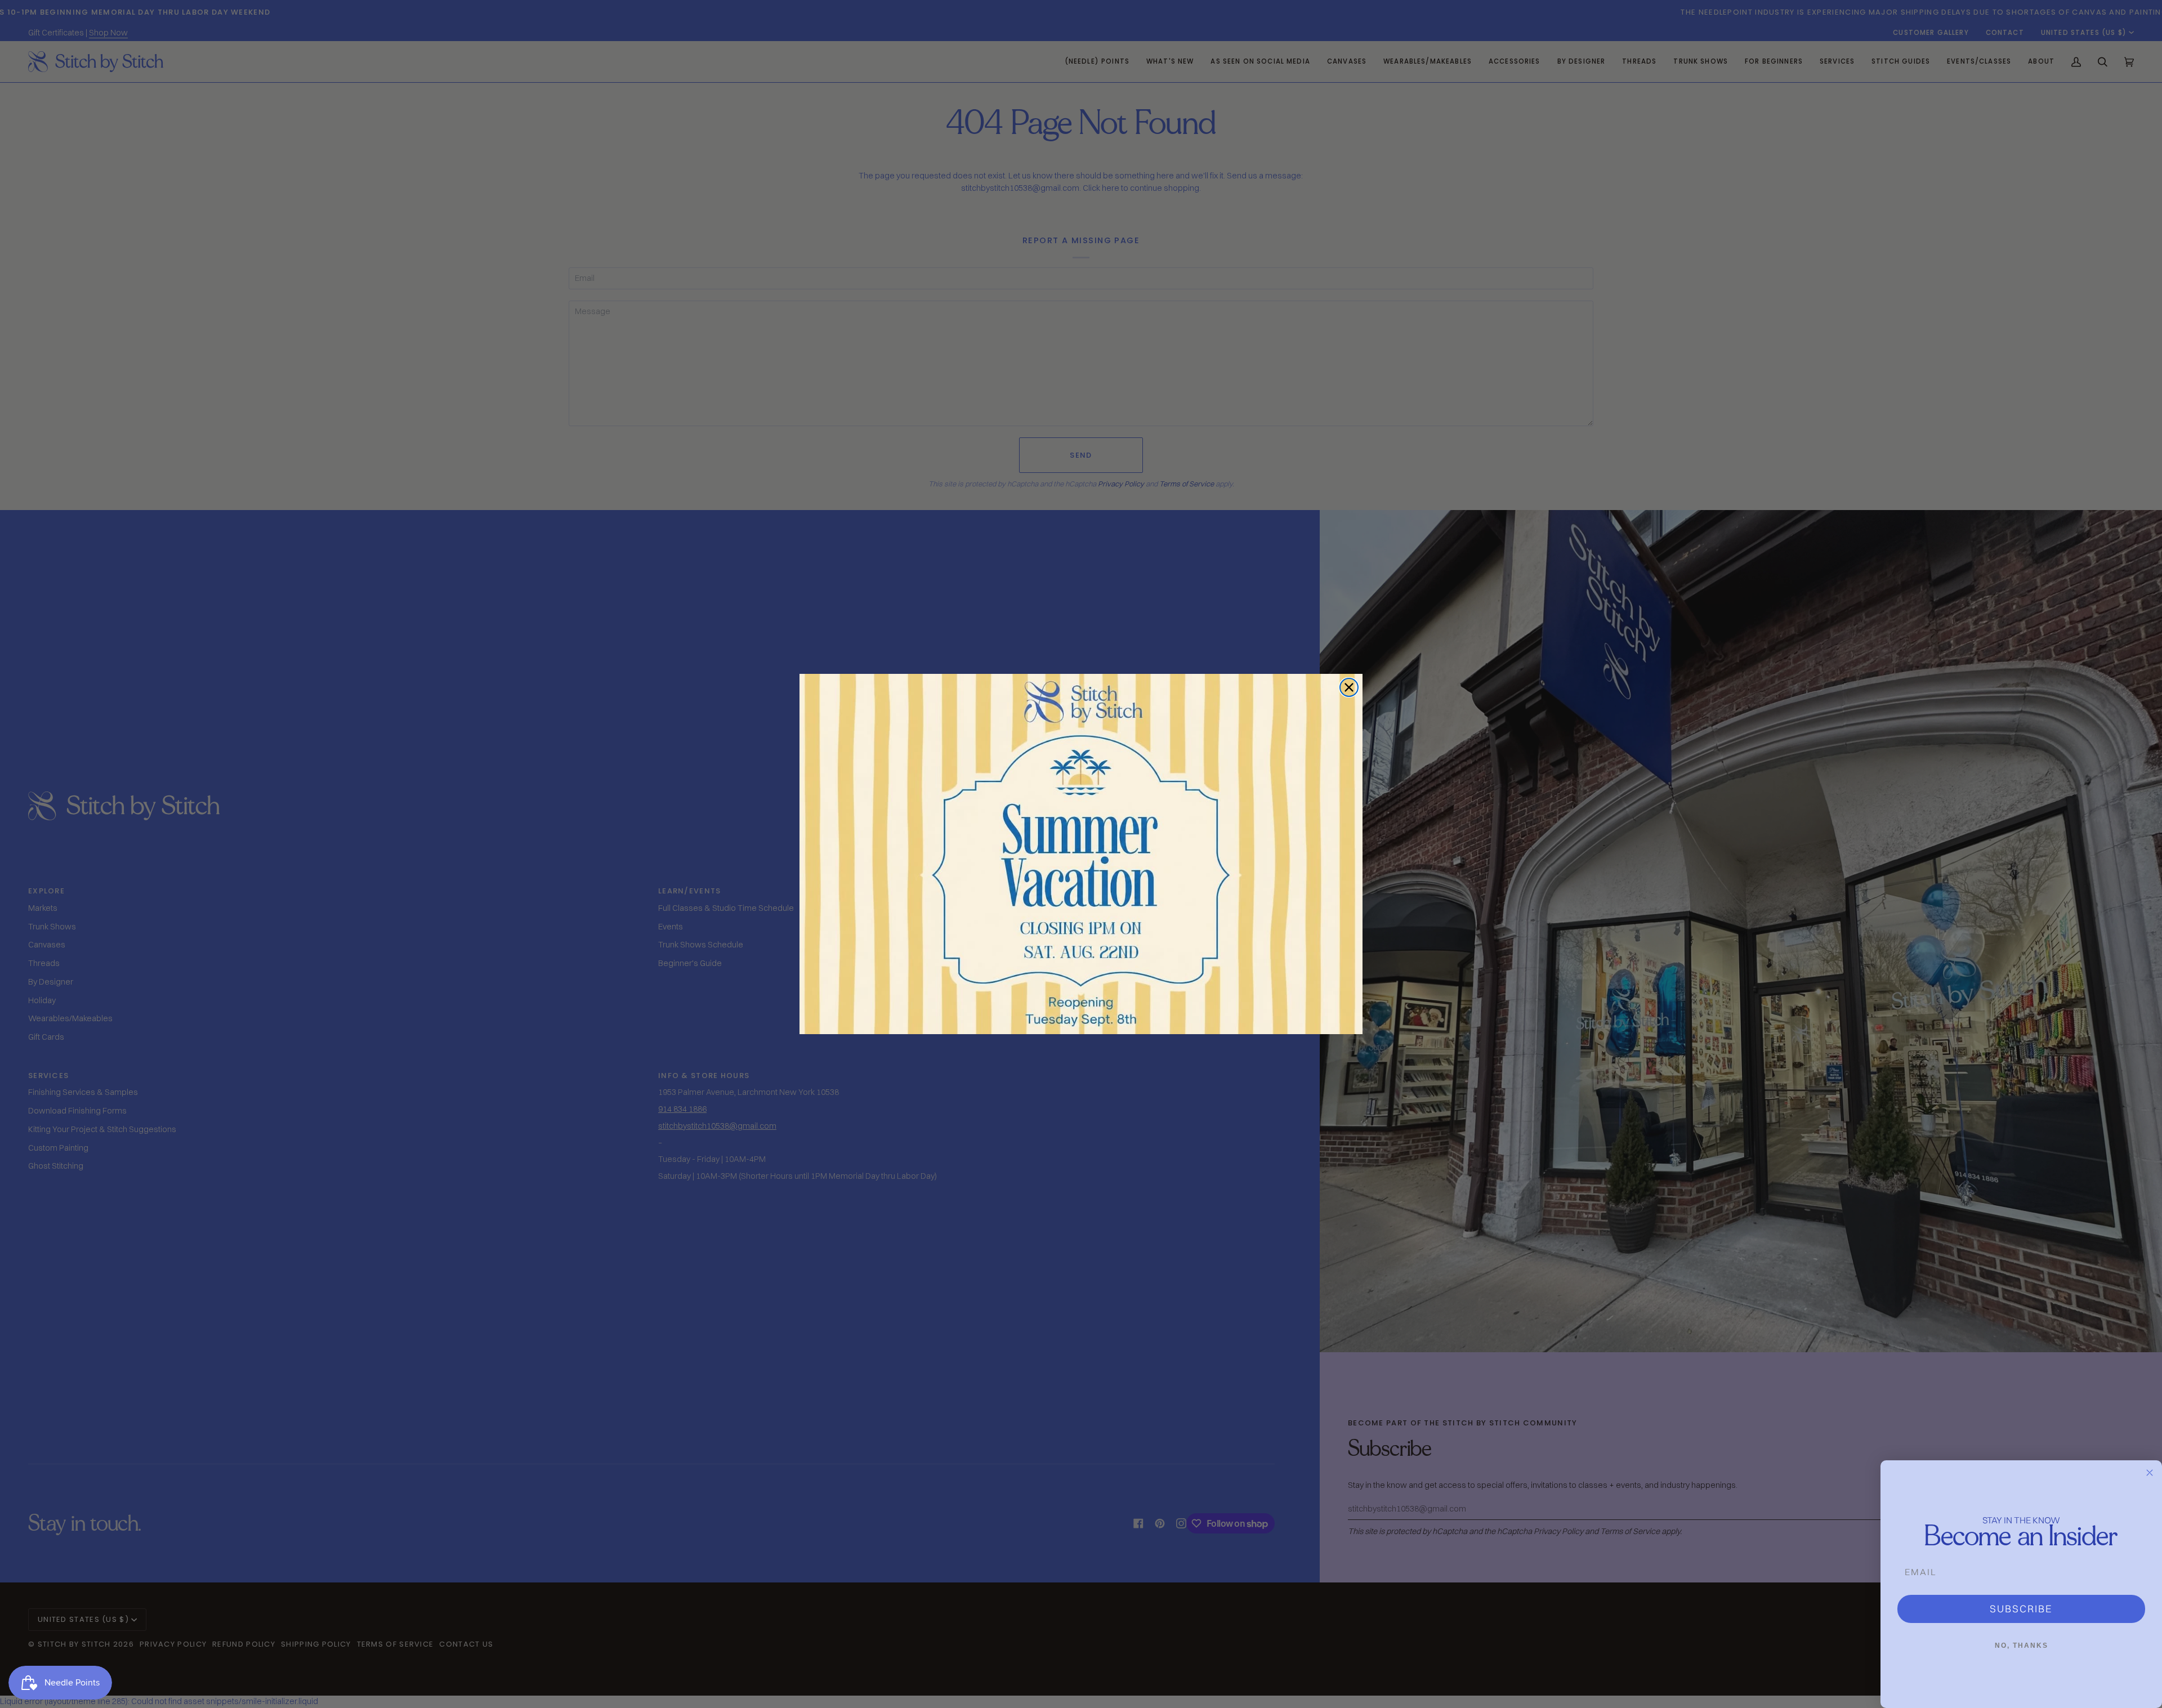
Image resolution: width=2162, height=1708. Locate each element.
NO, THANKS (2022, 1646)
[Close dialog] (1349, 687)
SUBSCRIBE (2021, 1609)
